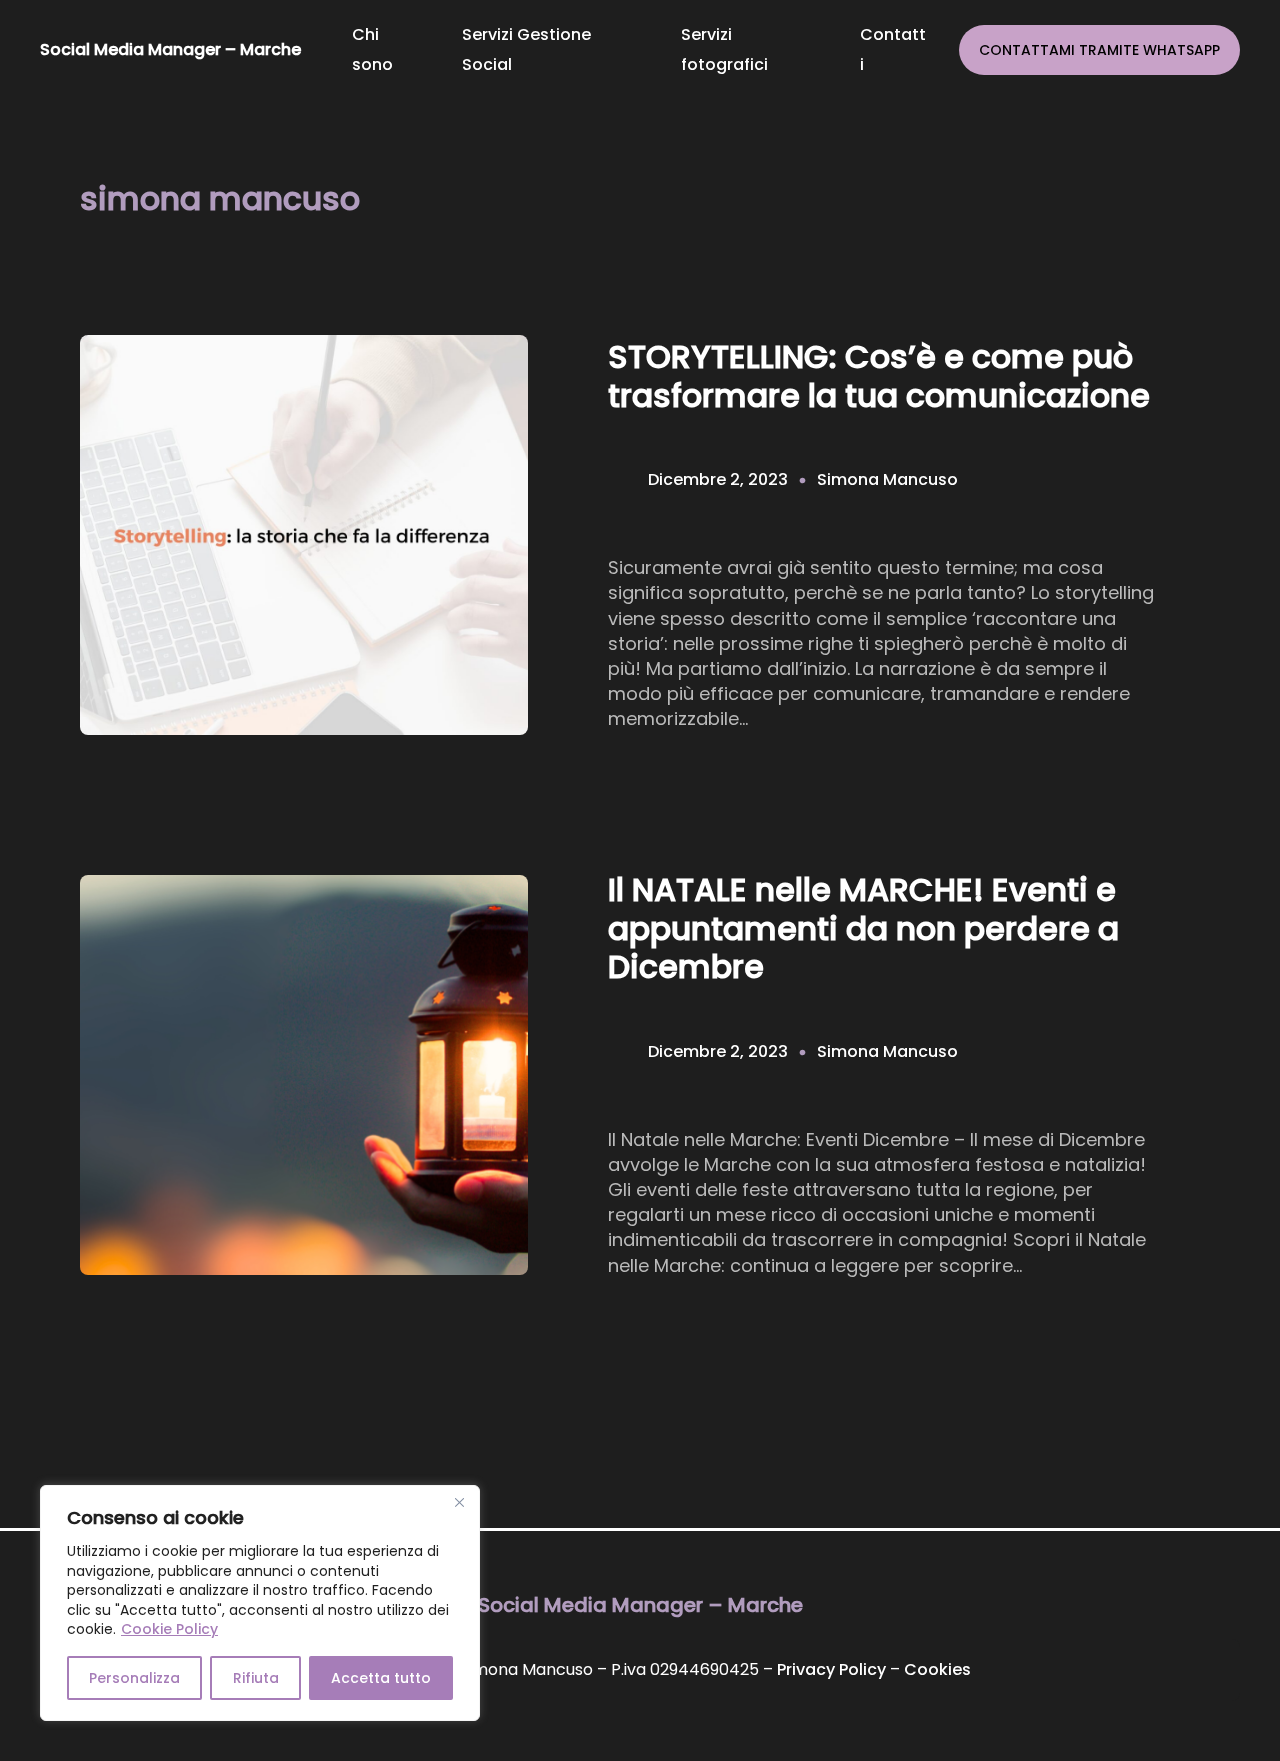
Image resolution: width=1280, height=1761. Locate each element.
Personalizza (134, 1678)
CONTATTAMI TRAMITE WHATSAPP (1099, 50)
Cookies (937, 1669)
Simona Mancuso (887, 479)
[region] (260, 1603)
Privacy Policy (831, 1669)
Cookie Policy (169, 1629)
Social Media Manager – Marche (170, 49)
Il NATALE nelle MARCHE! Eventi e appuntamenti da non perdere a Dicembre (863, 928)
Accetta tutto (381, 1678)
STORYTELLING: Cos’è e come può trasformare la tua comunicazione (879, 376)
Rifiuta (256, 1678)
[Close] (459, 1502)
